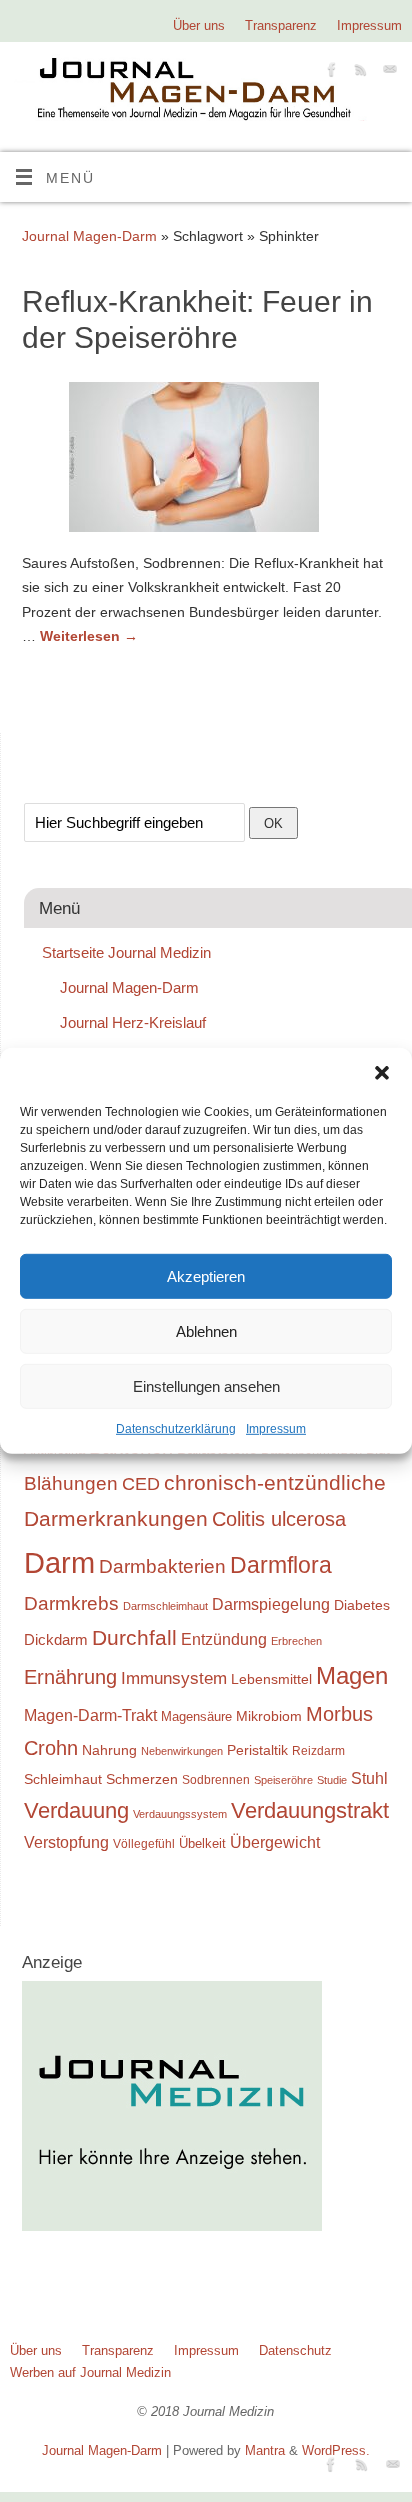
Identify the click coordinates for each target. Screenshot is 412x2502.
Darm (59, 1562)
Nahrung (109, 1750)
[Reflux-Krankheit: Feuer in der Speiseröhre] (206, 461)
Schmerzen (142, 1779)
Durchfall (134, 1638)
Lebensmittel (271, 1679)
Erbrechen (296, 1641)
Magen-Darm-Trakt (90, 1715)
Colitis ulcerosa (279, 1519)
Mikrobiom (269, 1716)
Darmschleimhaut (165, 1606)
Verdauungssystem (180, 1814)
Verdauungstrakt (310, 1810)
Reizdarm (318, 1751)
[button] (382, 1073)
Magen (352, 1675)
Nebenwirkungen (182, 1751)
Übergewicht (275, 1842)
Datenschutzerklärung (176, 1429)
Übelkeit (202, 1844)
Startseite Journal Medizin (126, 952)
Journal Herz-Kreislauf (133, 1022)
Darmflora (281, 1565)
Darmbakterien (162, 1566)
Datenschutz (295, 2350)
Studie (332, 1780)
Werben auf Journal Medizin (90, 2372)
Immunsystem (174, 1678)
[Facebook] (329, 72)
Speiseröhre (283, 1780)
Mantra (265, 2450)
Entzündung (224, 1639)
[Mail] (387, 72)
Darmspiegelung (271, 1604)
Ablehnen (206, 1330)
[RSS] (358, 72)
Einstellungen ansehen (206, 1385)
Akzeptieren (206, 1275)
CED (141, 1483)
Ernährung (70, 1677)
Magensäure (196, 1716)
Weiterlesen (89, 636)
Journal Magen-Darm (89, 236)
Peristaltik (257, 1750)
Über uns (199, 25)
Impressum (276, 1429)
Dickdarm (56, 1640)
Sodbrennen (216, 1780)
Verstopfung (66, 1842)
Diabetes (362, 1605)
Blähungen (71, 1483)
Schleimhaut (63, 1779)
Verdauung (76, 1810)
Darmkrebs (71, 1603)
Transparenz (281, 25)
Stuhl (369, 1778)
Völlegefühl (144, 1844)
